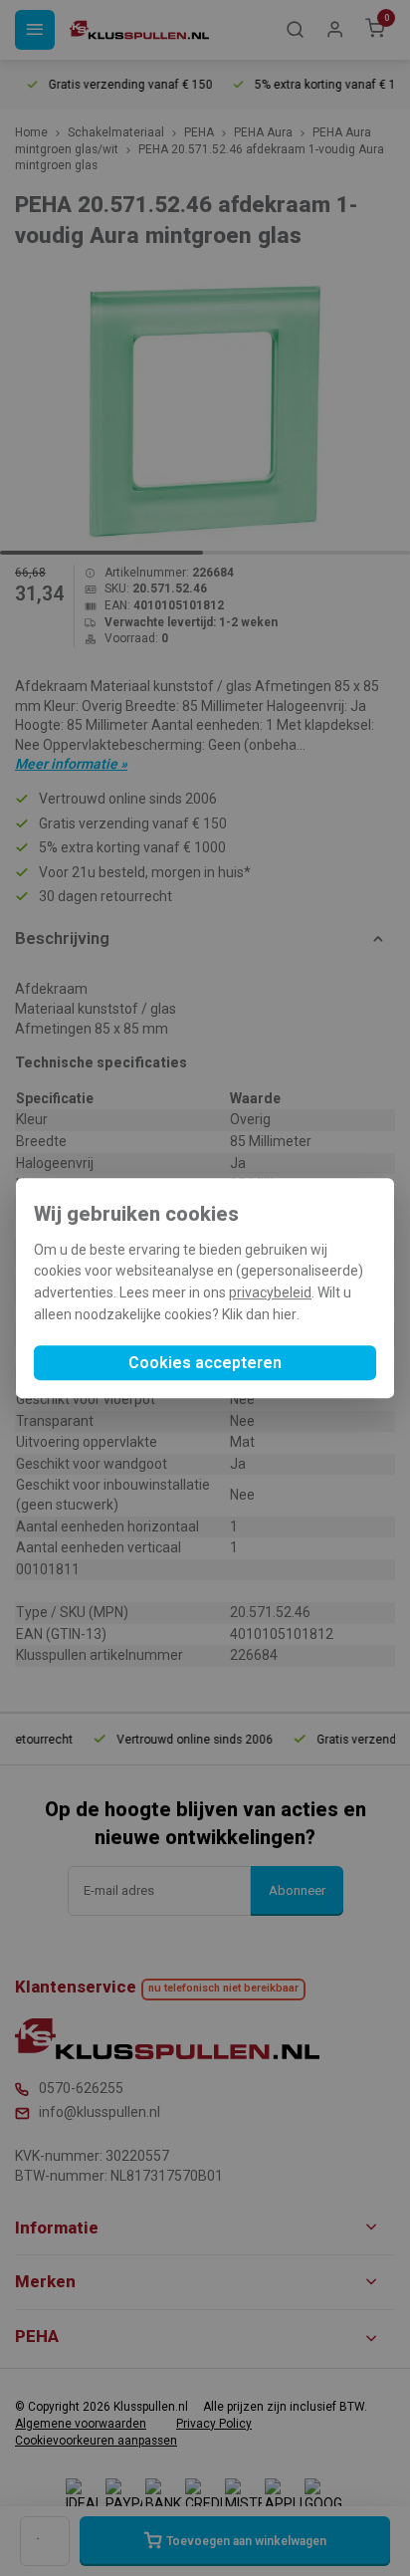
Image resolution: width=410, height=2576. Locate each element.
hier (285, 1314)
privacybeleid (270, 1292)
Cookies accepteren (205, 1363)
